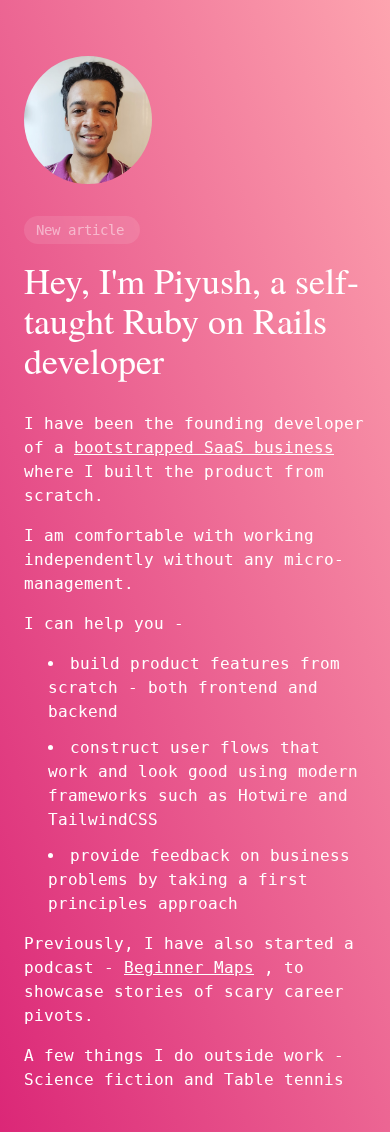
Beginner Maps (189, 967)
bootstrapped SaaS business (204, 447)
